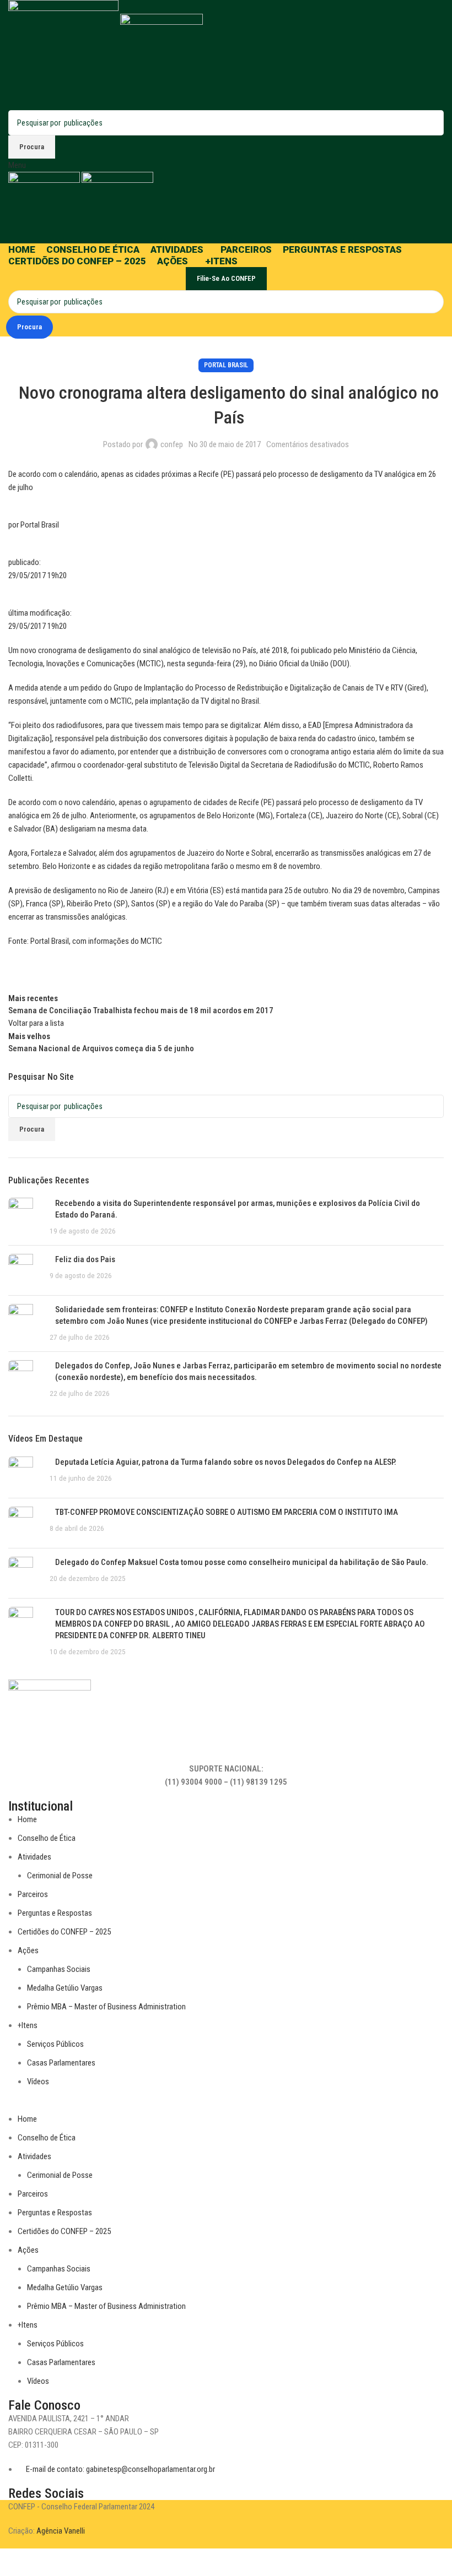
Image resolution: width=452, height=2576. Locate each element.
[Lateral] (14, 2562)
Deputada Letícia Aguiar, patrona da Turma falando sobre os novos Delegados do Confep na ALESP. (226, 1462)
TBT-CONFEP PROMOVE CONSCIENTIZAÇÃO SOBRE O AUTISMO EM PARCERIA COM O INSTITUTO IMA (227, 1512)
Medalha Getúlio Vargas (65, 1988)
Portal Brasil (226, 365)
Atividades (34, 1857)
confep (172, 444)
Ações (28, 1950)
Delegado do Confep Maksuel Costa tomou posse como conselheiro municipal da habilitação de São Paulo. (242, 1562)
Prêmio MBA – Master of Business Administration (106, 2007)
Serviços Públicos (55, 2044)
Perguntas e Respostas (55, 1913)
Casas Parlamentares (61, 2063)
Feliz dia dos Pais (85, 1259)
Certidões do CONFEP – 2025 (64, 1932)
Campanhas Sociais (59, 1969)
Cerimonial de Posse (60, 1876)
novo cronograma (49, 650)
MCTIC (151, 941)
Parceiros (33, 1894)
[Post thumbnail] (25, 1217)
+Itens (28, 2025)
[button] (226, 2106)
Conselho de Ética (47, 1838)
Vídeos (38, 2082)
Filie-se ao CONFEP (226, 278)
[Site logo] (64, 55)
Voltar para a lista (36, 1023)
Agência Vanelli (61, 2531)
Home (27, 1819)
